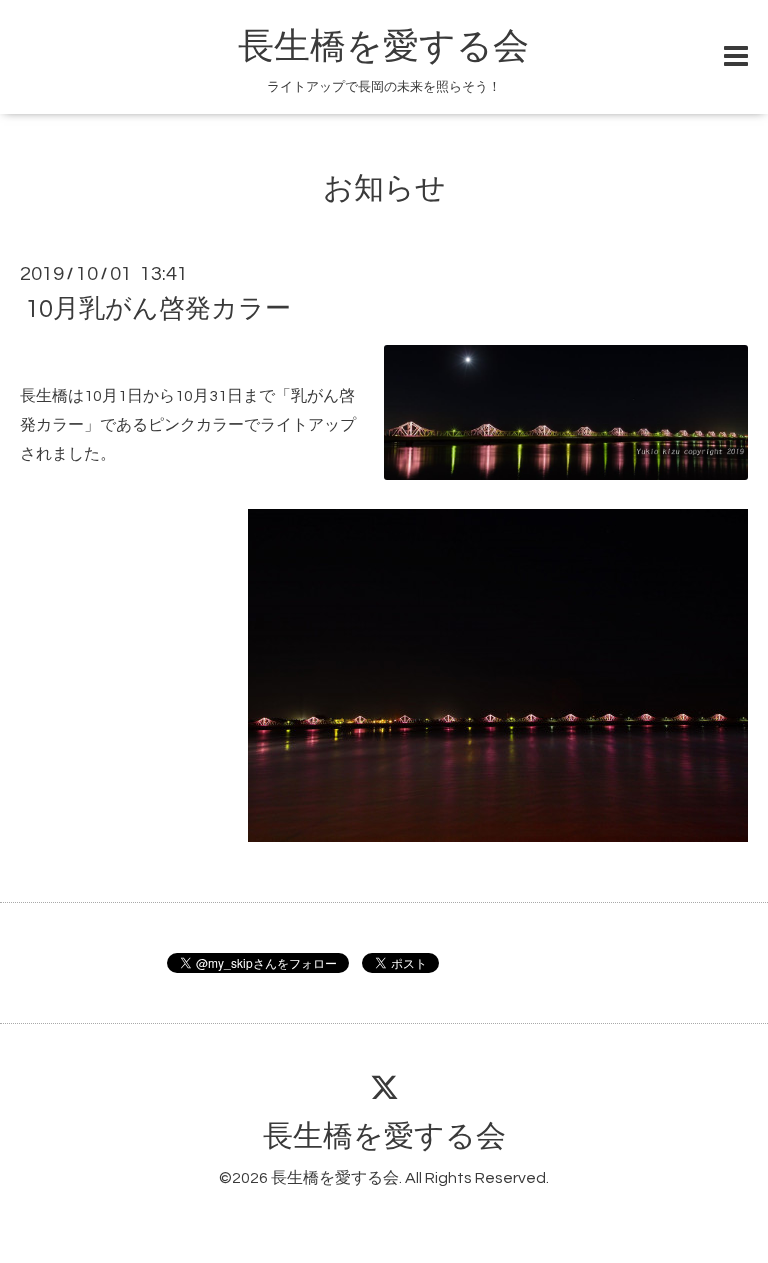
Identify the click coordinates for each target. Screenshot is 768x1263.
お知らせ (384, 188)
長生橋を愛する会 (383, 47)
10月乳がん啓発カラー (158, 309)
